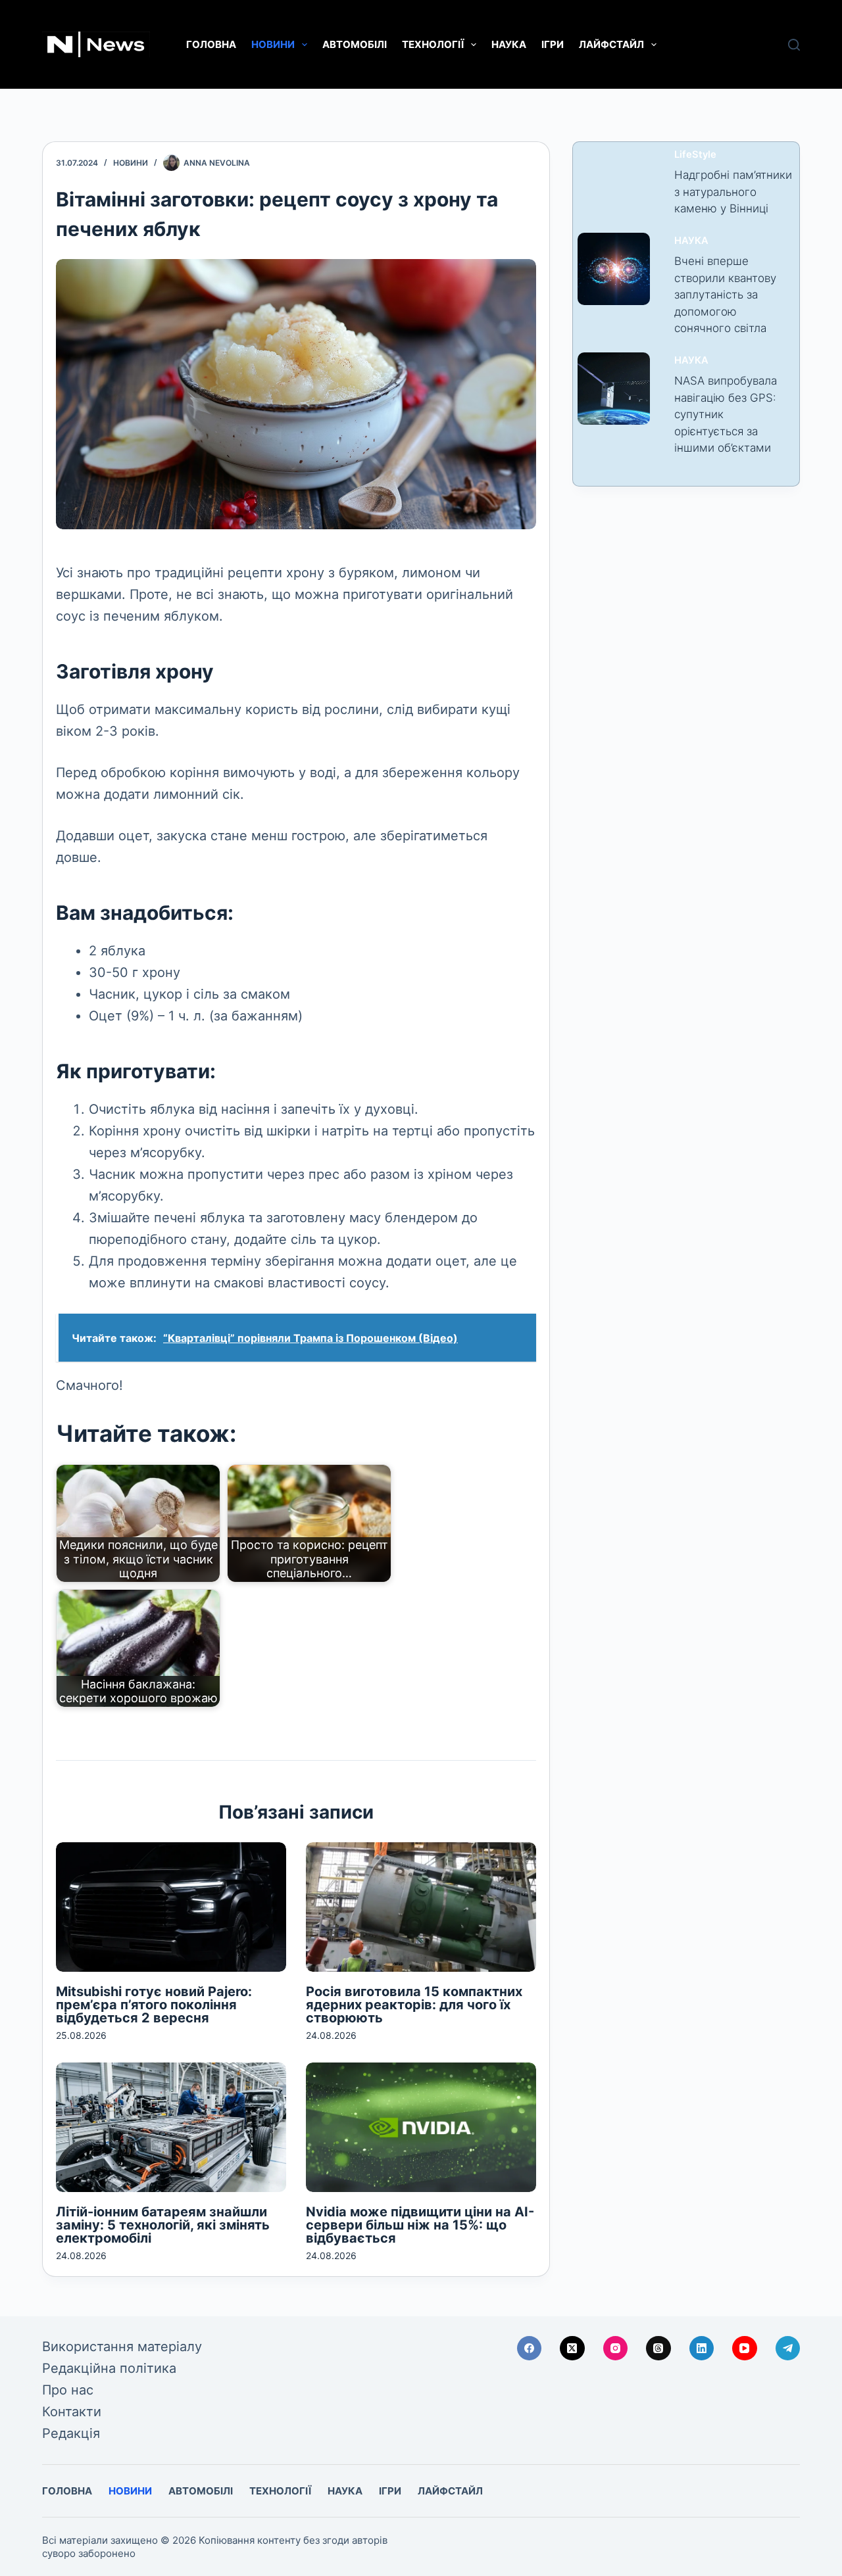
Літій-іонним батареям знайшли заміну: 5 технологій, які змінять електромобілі (163, 2225)
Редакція (71, 2433)
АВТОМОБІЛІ (355, 44)
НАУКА (509, 44)
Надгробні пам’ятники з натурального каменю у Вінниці (733, 192)
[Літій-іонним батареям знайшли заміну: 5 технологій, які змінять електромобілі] (171, 2127)
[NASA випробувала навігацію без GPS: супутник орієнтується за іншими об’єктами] (614, 389)
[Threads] (658, 2349)
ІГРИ (553, 44)
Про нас (68, 2390)
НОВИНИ (273, 44)
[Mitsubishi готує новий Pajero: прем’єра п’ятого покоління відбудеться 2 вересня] (171, 1907)
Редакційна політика (109, 2368)
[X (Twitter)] (572, 2349)
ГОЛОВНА (211, 44)
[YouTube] (745, 2349)
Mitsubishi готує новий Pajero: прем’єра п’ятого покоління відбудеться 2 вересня (154, 2005)
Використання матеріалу (122, 2347)
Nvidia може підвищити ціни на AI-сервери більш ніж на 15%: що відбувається (420, 2225)
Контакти (72, 2412)
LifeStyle (695, 155)
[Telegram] (788, 2349)
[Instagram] (616, 2349)
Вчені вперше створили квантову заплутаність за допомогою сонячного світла (725, 295)
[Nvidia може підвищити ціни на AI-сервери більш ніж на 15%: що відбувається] (421, 2127)
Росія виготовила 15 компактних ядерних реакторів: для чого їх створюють (414, 2005)
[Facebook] (530, 2349)
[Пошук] (794, 45)
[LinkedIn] (702, 2349)
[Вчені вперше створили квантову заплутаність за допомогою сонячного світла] (614, 269)
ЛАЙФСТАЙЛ (611, 44)
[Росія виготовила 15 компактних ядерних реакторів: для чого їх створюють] (421, 1907)
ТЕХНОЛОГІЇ (433, 44)
